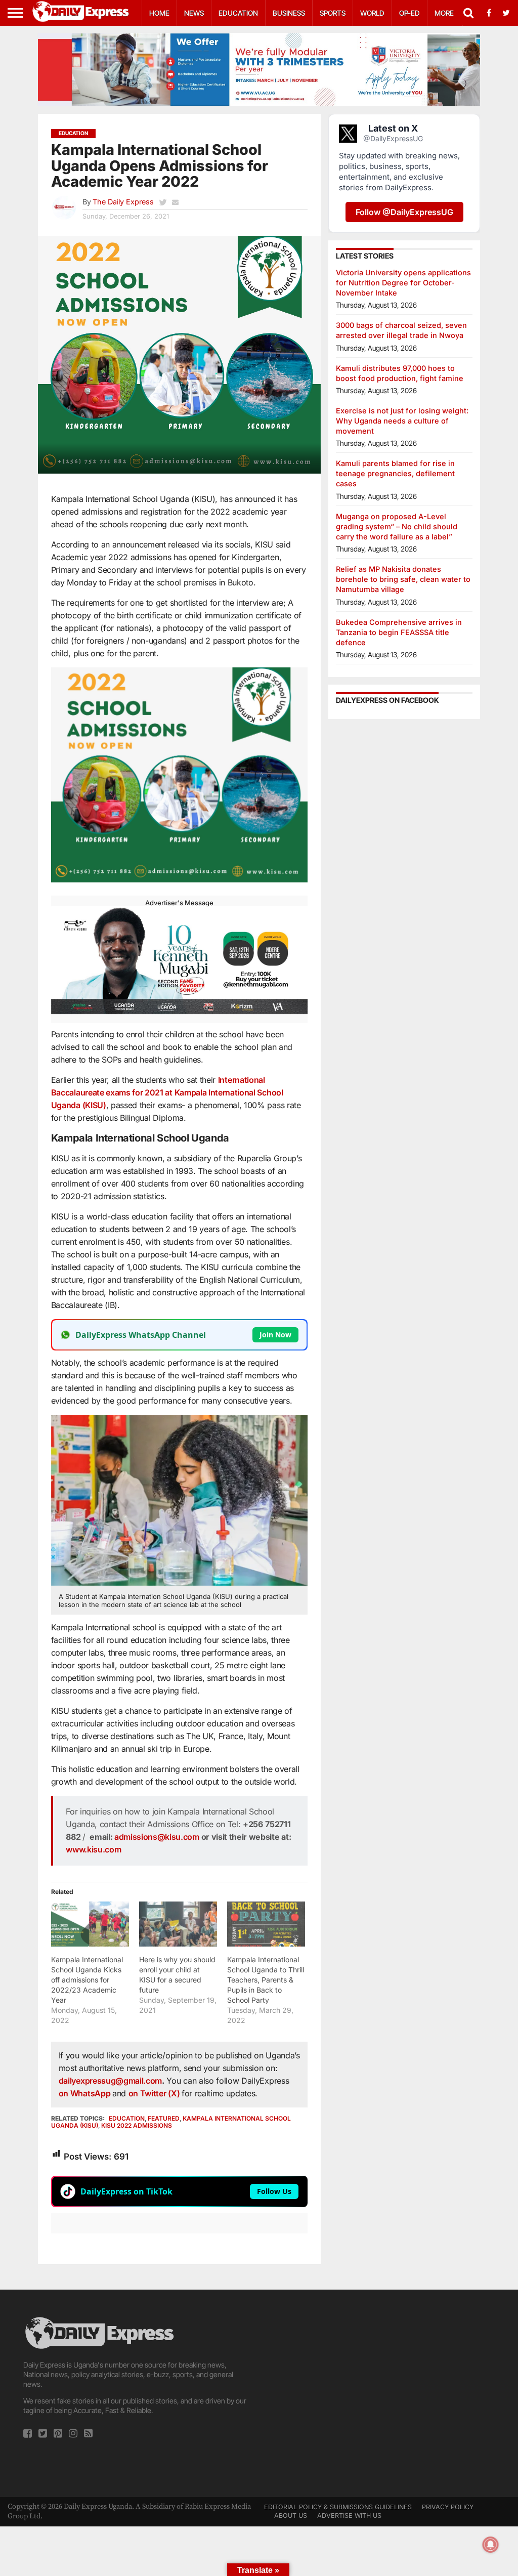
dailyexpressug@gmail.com (110, 2081)
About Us (291, 2516)
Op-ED (409, 13)
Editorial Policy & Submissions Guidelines (338, 2507)
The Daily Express (123, 202)
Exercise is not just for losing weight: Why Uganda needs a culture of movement (402, 421)
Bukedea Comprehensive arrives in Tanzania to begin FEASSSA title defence (399, 632)
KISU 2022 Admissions (137, 2125)
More (444, 13)
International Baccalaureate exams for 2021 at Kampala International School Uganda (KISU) (167, 1092)
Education (238, 13)
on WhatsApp (85, 2093)
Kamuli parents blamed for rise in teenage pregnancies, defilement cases (395, 473)
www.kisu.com (93, 1849)
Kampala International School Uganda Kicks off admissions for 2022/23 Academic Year (87, 1980)
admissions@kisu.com (157, 1837)
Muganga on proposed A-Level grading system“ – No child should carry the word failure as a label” (397, 526)
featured (164, 2118)
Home (159, 13)
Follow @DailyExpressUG (404, 212)
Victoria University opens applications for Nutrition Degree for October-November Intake (403, 283)
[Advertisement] (381, 2386)
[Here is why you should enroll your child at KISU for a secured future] (178, 1924)
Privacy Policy (448, 2507)
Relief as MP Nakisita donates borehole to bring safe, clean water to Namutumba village (403, 579)
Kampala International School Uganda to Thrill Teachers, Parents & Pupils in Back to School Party (266, 1980)
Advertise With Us (349, 2516)
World (372, 13)
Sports (333, 13)
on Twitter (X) (155, 2093)
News (194, 13)
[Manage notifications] (491, 2545)
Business (289, 13)
